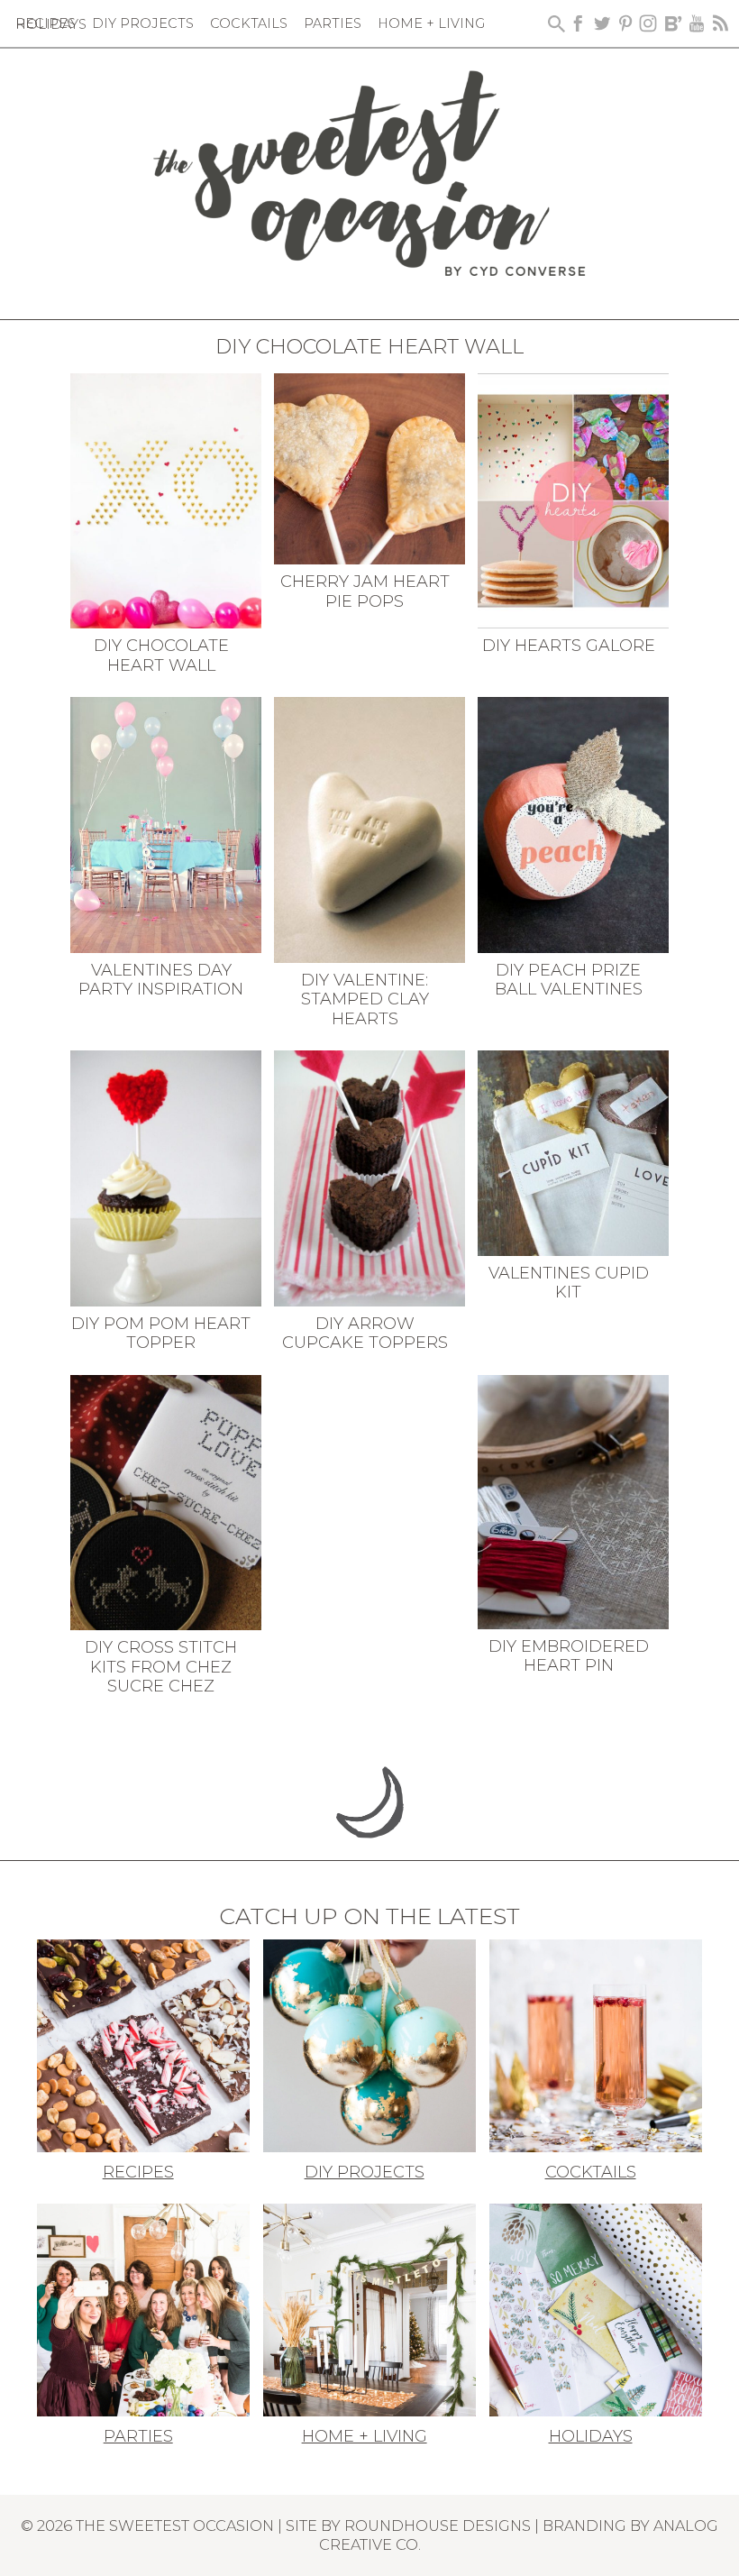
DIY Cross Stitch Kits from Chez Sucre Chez (161, 1667)
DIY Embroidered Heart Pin (569, 1656)
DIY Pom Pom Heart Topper (161, 1334)
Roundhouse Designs (438, 2526)
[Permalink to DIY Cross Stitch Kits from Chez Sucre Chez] (166, 1500)
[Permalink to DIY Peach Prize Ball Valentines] (574, 823)
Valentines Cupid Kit (569, 1283)
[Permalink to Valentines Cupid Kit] (574, 1151)
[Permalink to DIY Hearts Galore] (574, 500)
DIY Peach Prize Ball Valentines (569, 980)
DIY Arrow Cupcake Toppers (365, 1334)
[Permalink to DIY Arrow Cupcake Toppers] (370, 1177)
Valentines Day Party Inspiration (161, 980)
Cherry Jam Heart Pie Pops (365, 591)
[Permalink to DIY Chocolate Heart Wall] (166, 500)
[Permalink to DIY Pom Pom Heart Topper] (166, 1177)
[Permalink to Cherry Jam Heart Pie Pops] (370, 467)
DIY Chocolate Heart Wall (161, 655)
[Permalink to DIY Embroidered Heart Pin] (574, 1500)
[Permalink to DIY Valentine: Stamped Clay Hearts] (370, 829)
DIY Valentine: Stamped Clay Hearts (365, 999)
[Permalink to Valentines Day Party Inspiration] (166, 823)
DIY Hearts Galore (569, 646)
